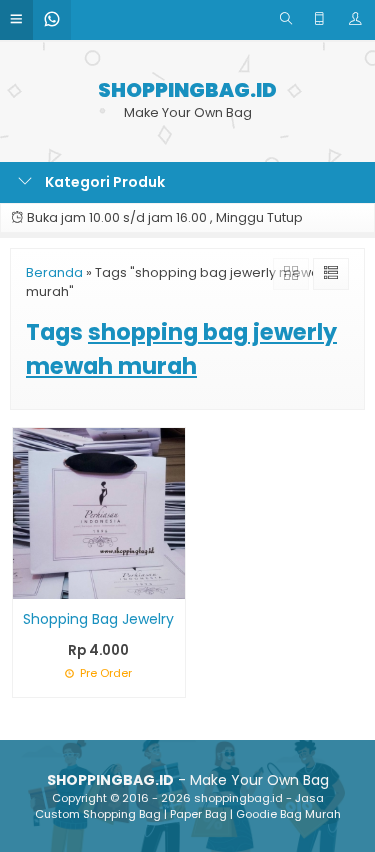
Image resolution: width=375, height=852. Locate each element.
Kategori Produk (103, 182)
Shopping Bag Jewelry (98, 619)
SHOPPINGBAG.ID (187, 90)
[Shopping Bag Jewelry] (99, 512)
